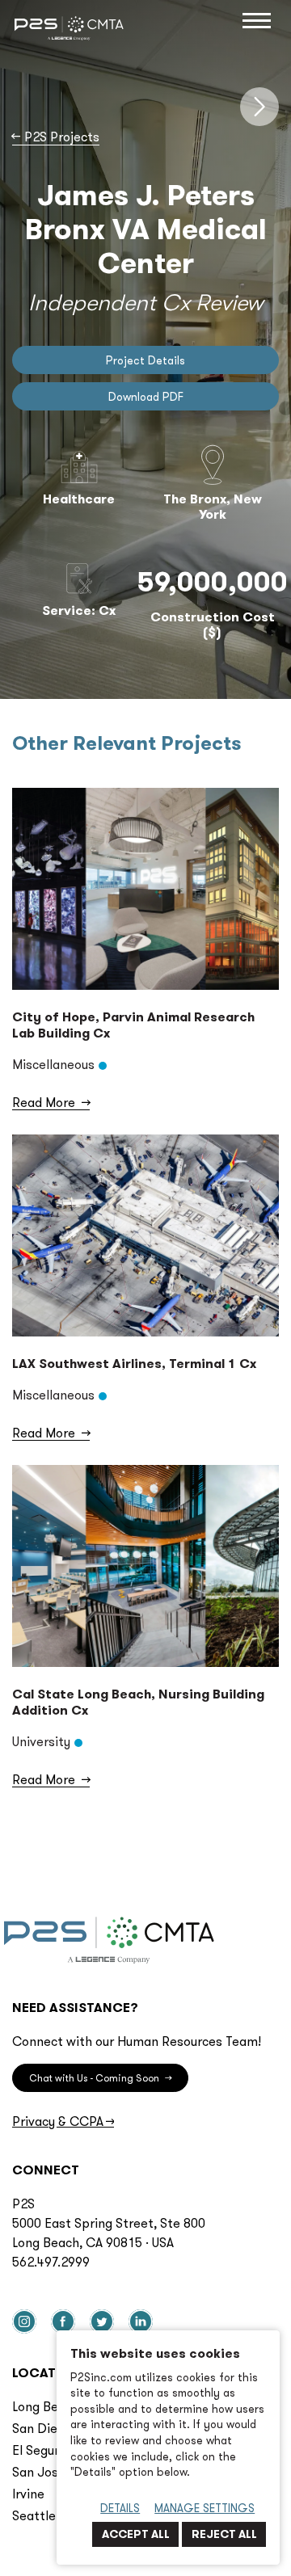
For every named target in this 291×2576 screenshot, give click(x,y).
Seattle (34, 2515)
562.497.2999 (51, 2262)
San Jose (39, 2472)
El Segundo (44, 2450)
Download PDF (146, 397)
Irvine (28, 2494)
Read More (51, 1102)
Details (120, 2508)
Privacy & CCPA (63, 2121)
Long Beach (46, 2406)
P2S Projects (56, 137)
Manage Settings (205, 2508)
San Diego (42, 2428)
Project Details (145, 360)
